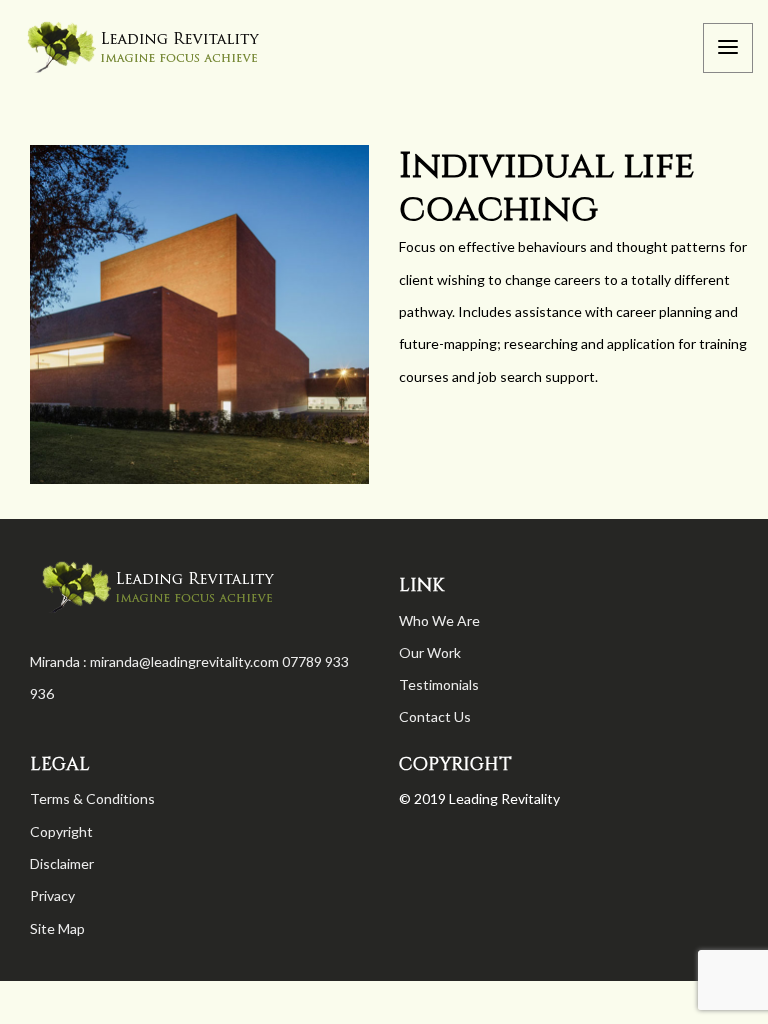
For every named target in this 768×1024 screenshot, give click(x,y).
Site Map (57, 928)
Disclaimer (62, 863)
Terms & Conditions (92, 798)
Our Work (430, 652)
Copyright (61, 831)
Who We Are (439, 620)
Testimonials (439, 684)
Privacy (52, 895)
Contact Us (435, 716)
